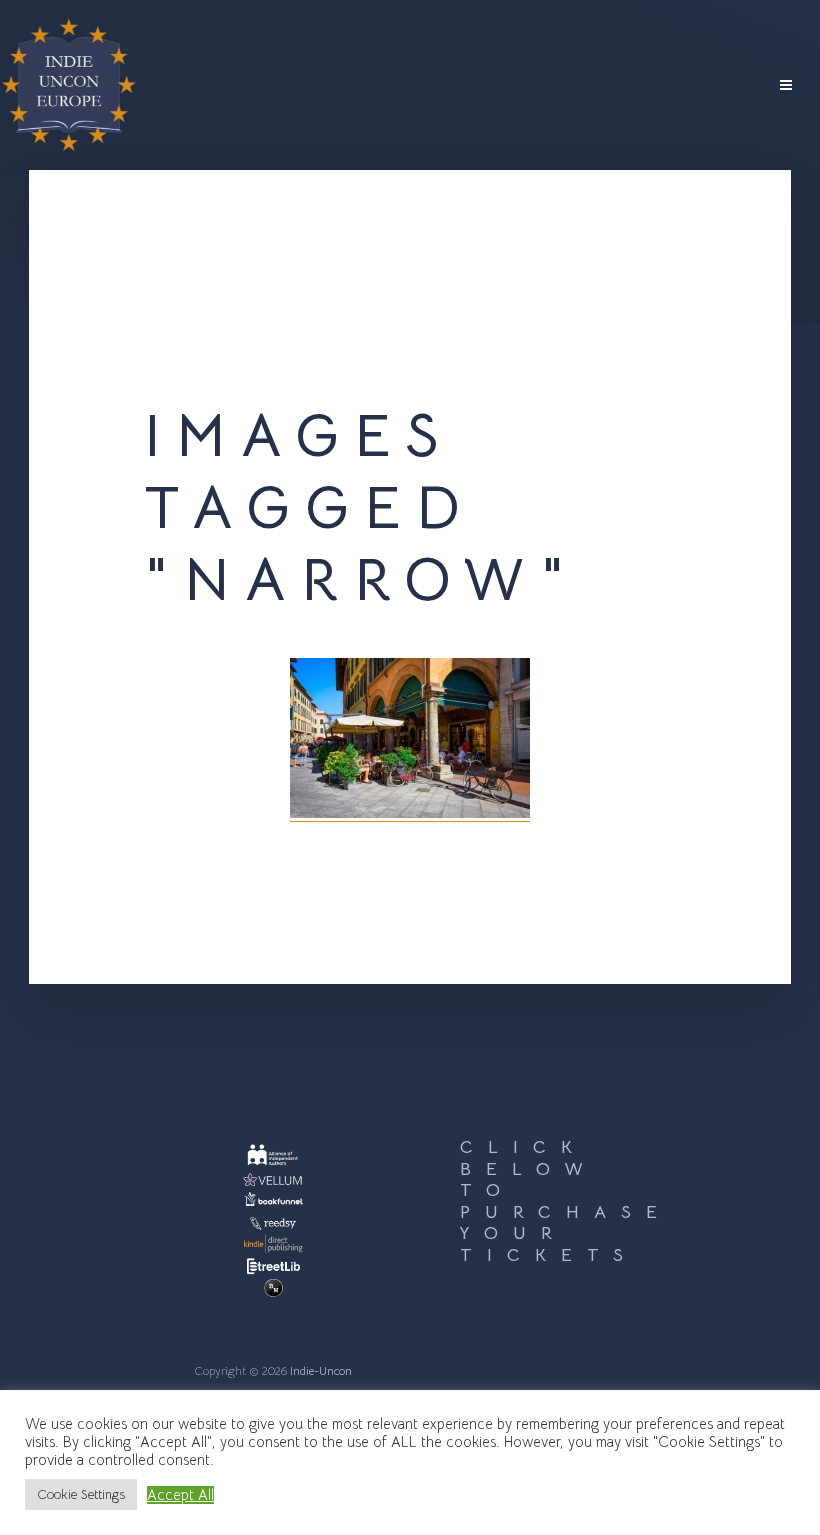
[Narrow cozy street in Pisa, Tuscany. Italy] (410, 740)
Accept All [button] (180, 1495)
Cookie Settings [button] (81, 1494)
